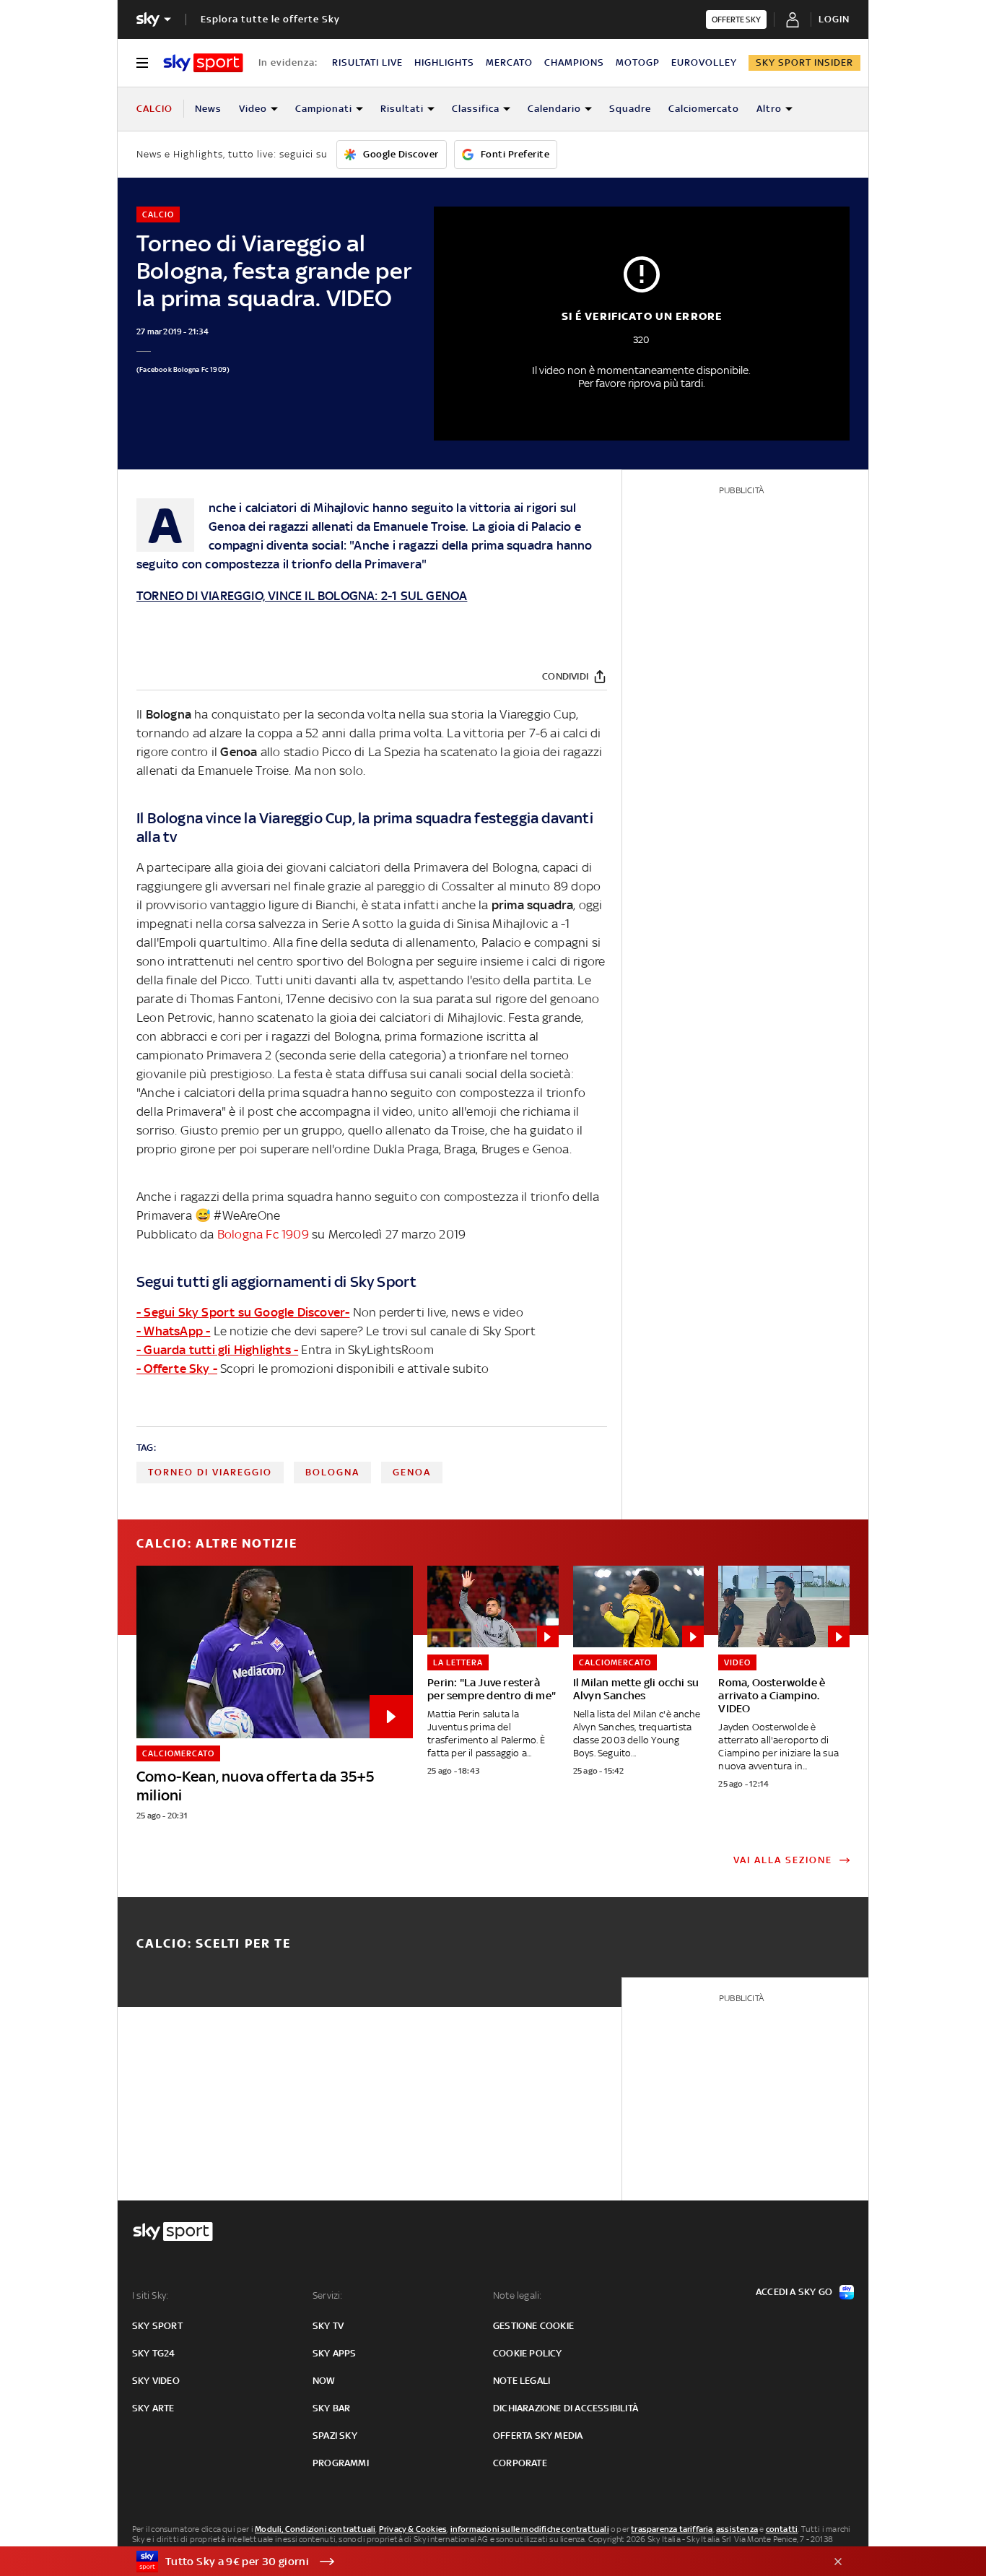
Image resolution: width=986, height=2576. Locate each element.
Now (324, 2381)
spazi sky (335, 2436)
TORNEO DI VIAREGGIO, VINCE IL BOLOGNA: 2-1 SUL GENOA (302, 596)
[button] (471, 2562)
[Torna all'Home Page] (203, 63)
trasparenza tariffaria (672, 2529)
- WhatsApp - (173, 1331)
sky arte (153, 2408)
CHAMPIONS (574, 62)
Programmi (341, 2463)
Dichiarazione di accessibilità (566, 2408)
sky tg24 (154, 2353)
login (834, 19)
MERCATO (509, 62)
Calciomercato (704, 109)
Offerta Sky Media (538, 2436)
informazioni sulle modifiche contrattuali (530, 2529)
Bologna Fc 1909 (263, 1234)
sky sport (157, 2326)
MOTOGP (638, 62)
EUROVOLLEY (704, 62)
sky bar (331, 2408)
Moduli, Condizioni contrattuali (315, 2529)
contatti (782, 2529)
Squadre (630, 109)
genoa (412, 1472)
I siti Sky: (150, 2295)
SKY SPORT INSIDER (804, 62)
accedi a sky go (794, 2292)
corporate (520, 2463)
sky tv (328, 2326)
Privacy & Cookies (413, 2529)
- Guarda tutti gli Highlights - (217, 1350)
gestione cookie (533, 2326)
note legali (522, 2381)
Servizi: (328, 2295)
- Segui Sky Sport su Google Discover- (243, 1312)
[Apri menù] (142, 63)
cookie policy (528, 2353)
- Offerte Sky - (177, 1369)
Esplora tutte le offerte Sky (270, 19)
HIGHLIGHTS (444, 62)
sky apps (335, 2353)
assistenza (737, 2529)
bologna (332, 1472)
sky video (156, 2381)
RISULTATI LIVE (367, 62)
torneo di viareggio (210, 1472)
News (208, 109)
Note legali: (517, 2295)
